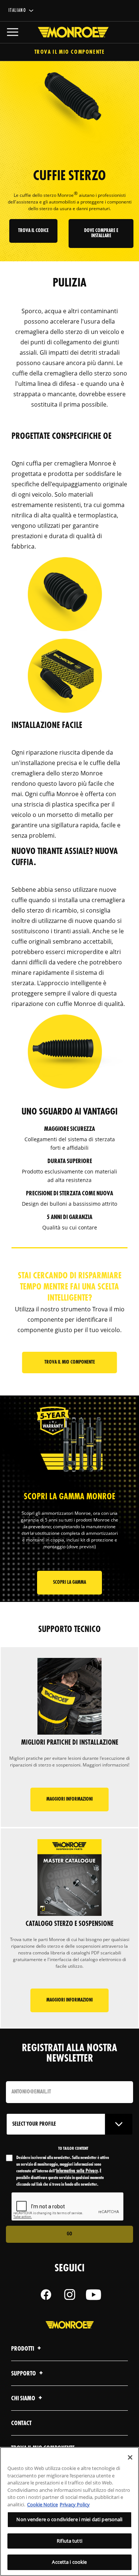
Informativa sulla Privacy (77, 2171)
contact (21, 2423)
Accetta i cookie (69, 2562)
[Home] (70, 32)
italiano (17, 11)
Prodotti (23, 2349)
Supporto (24, 2374)
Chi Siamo (24, 2399)
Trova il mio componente (70, 52)
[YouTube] (93, 2295)
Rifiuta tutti (69, 2541)
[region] (69, 2512)
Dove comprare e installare (101, 233)
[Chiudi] (130, 2457)
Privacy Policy (75, 2504)
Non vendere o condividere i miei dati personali (69, 2519)
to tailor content (73, 2149)
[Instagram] (70, 2295)
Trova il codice (33, 231)
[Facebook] (46, 2295)
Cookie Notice (42, 2504)
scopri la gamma (69, 1582)
